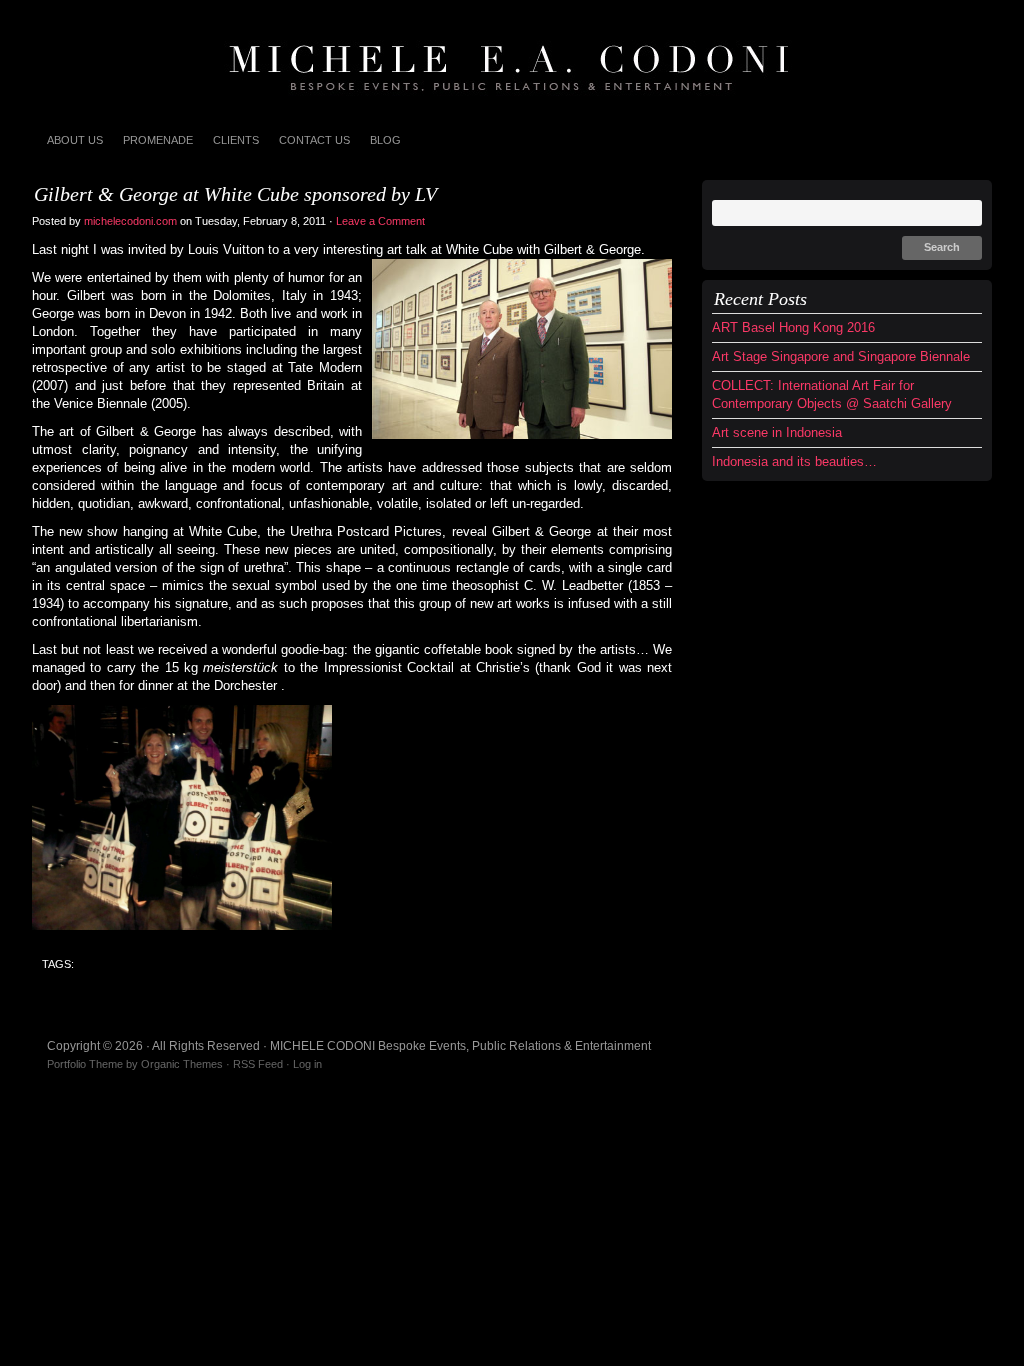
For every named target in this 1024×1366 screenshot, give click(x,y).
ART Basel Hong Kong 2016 (793, 327)
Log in (307, 1064)
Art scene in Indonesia (777, 432)
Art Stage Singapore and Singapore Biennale (841, 356)
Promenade (158, 140)
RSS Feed (258, 1064)
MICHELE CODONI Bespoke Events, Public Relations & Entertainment (512, 60)
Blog (385, 140)
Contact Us (314, 140)
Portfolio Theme (85, 1064)
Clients (236, 140)
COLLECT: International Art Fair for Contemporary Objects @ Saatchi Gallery (832, 394)
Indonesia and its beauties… (794, 461)
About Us (75, 140)
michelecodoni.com (130, 221)
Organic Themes (182, 1064)
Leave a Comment (382, 221)
